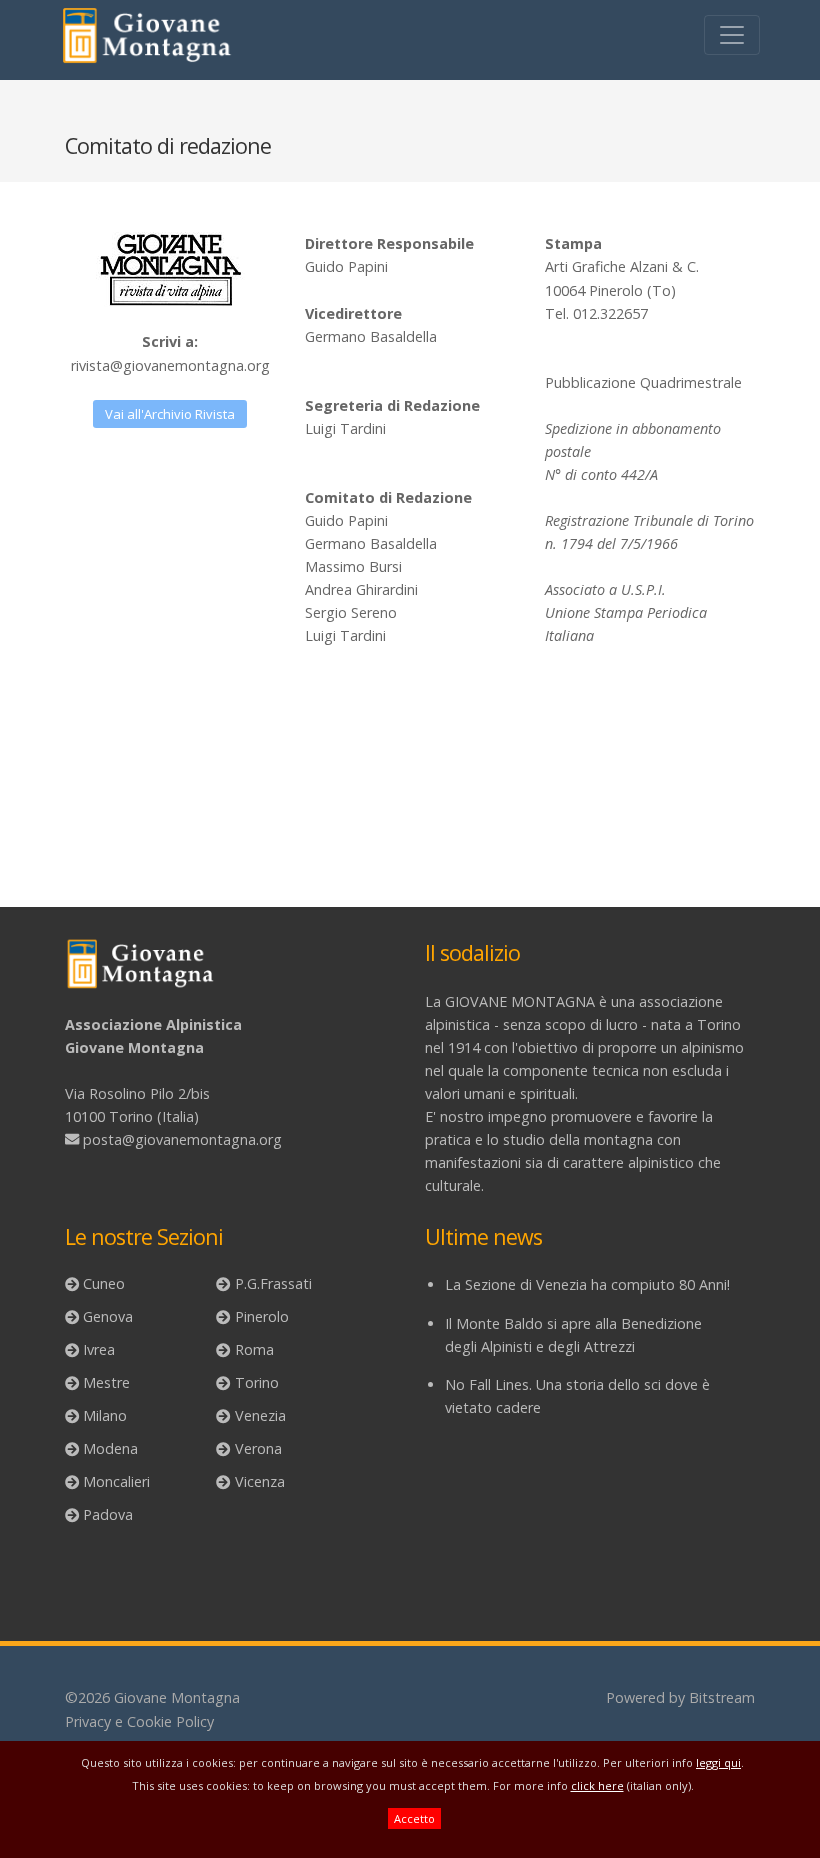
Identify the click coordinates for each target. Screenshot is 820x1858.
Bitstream (722, 1697)
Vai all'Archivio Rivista (170, 414)
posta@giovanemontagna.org (182, 1139)
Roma (254, 1349)
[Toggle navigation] (732, 35)
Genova (108, 1316)
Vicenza (260, 1481)
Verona (258, 1448)
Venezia (260, 1415)
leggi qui (718, 1762)
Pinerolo (262, 1316)
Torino (257, 1382)
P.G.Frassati (273, 1283)
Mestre (106, 1382)
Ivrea (99, 1349)
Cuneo (104, 1283)
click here (597, 1785)
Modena (110, 1448)
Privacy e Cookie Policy (139, 1721)
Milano (105, 1415)
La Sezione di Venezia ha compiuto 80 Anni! (587, 1284)
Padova (108, 1514)
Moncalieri (116, 1481)
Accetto (414, 1818)
